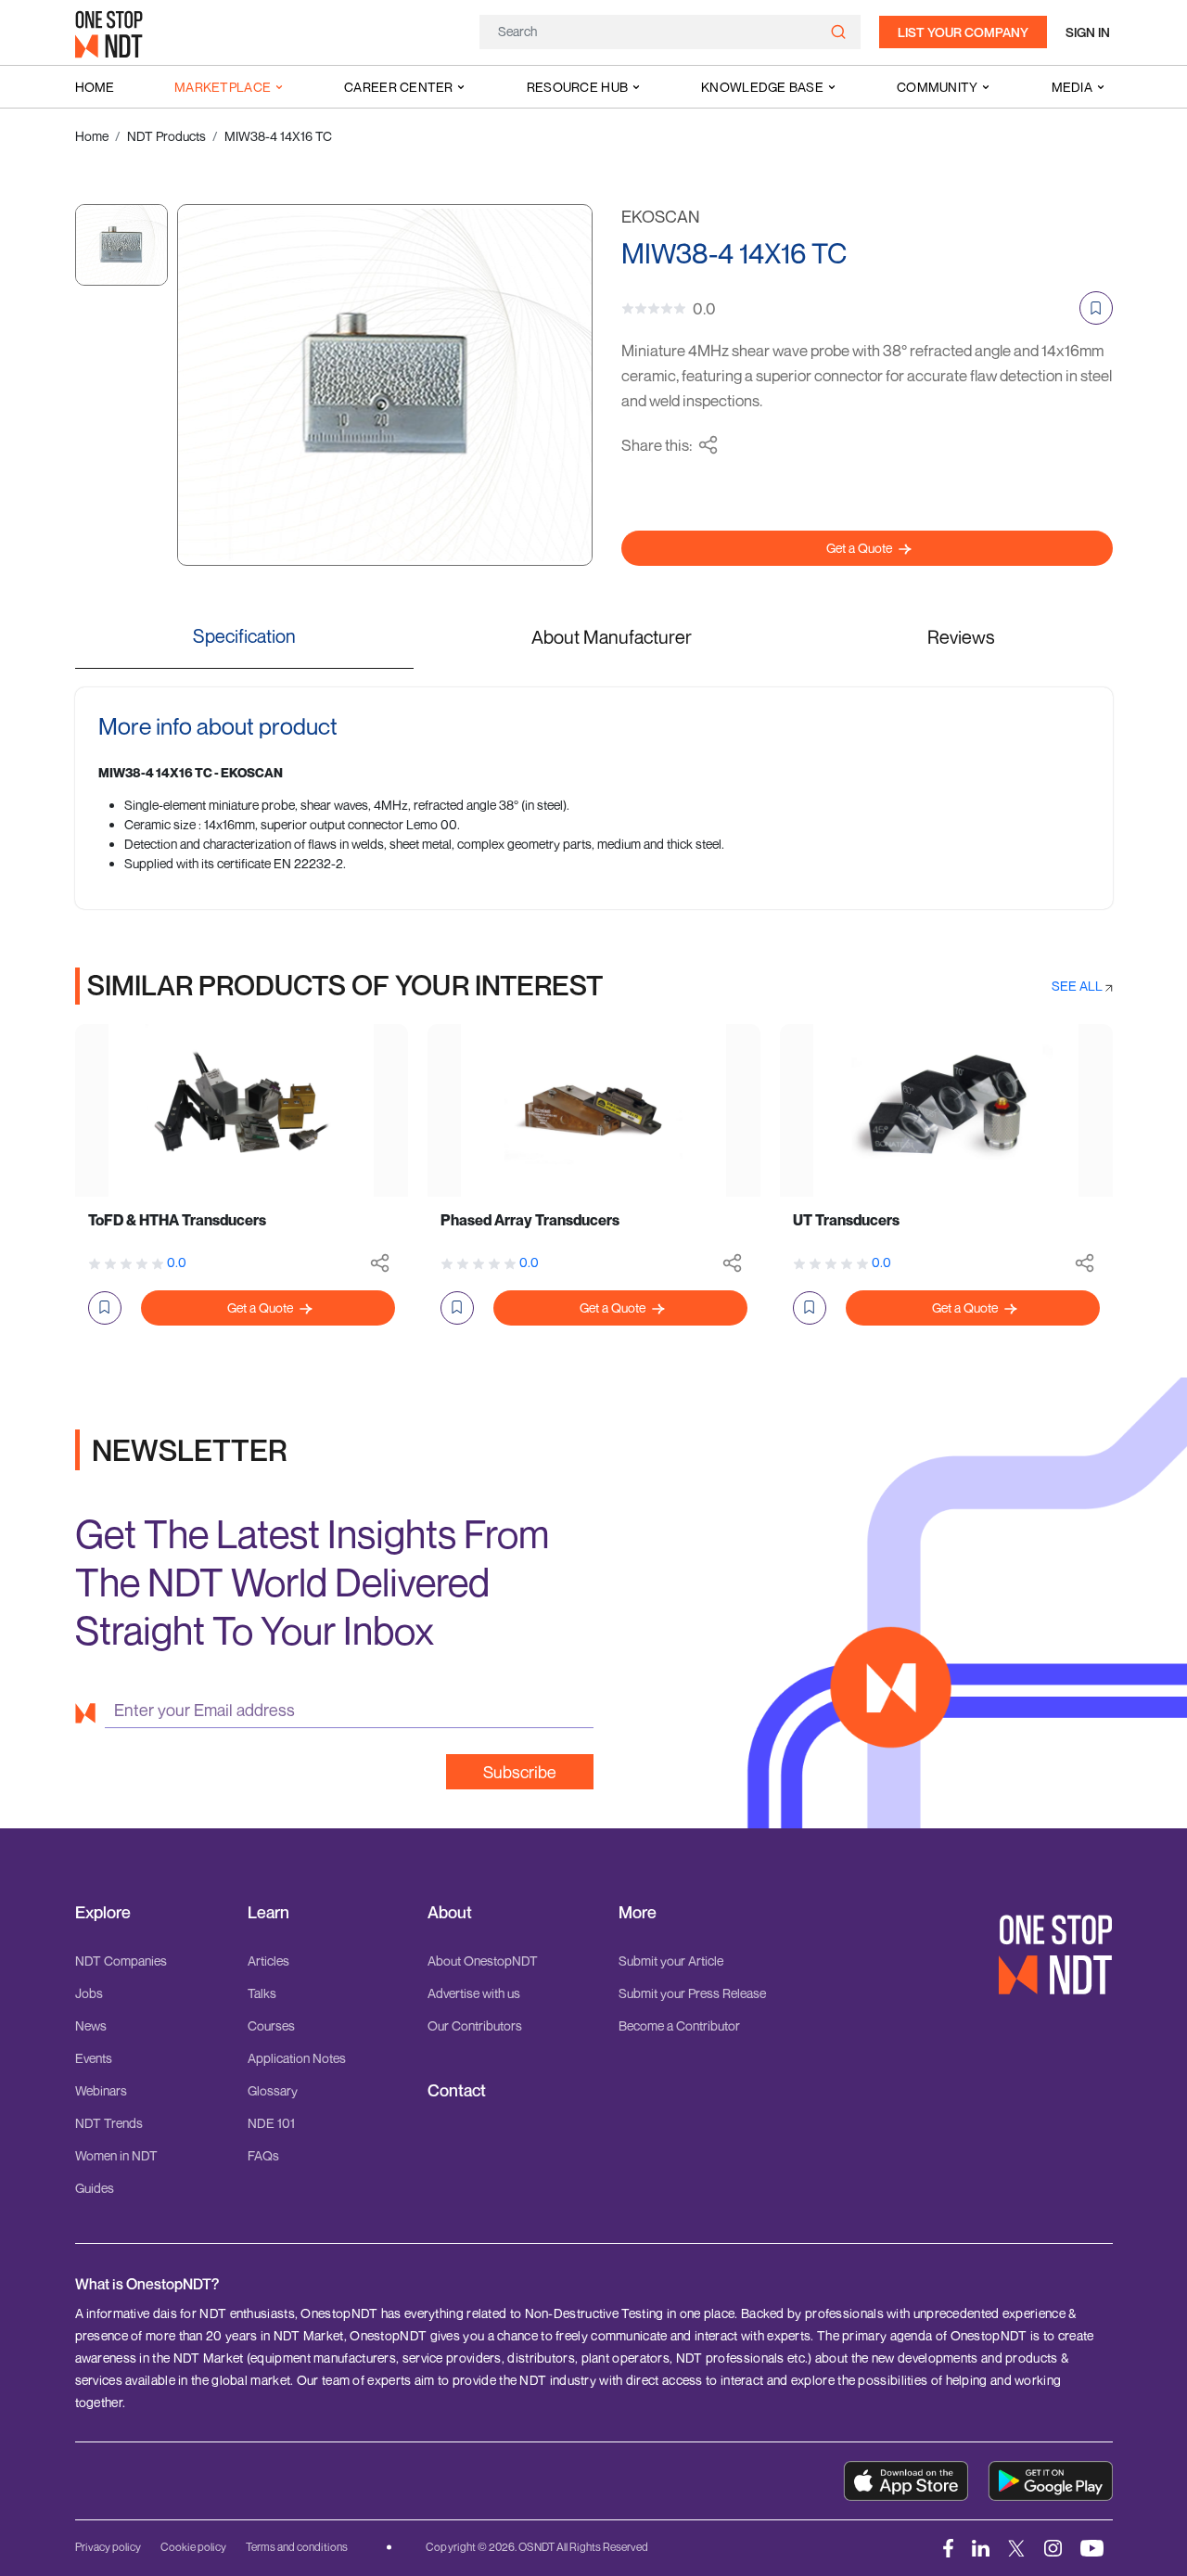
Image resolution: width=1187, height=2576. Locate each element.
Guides (95, 2188)
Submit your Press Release (692, 1993)
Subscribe (520, 1772)
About (450, 1912)
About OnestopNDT (483, 1961)
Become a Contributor (679, 2025)
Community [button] (938, 87)
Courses (271, 2025)
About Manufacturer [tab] (612, 637)
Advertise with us (474, 1993)
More (638, 1912)
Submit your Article (671, 1961)
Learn (268, 1912)
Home (95, 87)
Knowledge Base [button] (762, 87)
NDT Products (166, 136)
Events (94, 2058)
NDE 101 (271, 2123)
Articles (268, 1961)
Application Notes (297, 2058)
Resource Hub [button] (577, 87)
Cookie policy (193, 2547)
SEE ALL (1079, 986)
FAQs (263, 2155)
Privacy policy (108, 2547)
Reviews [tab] (961, 637)
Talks (262, 1993)
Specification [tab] (244, 636)
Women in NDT (116, 2155)
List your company (963, 32)
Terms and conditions (297, 2547)
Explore (103, 1912)
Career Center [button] (399, 87)
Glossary (273, 2090)
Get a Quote (861, 548)
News (91, 2025)
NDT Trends (109, 2123)
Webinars (101, 2090)
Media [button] (1072, 87)
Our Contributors (475, 2025)
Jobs (89, 1993)
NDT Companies (121, 1961)
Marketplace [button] (223, 87)
